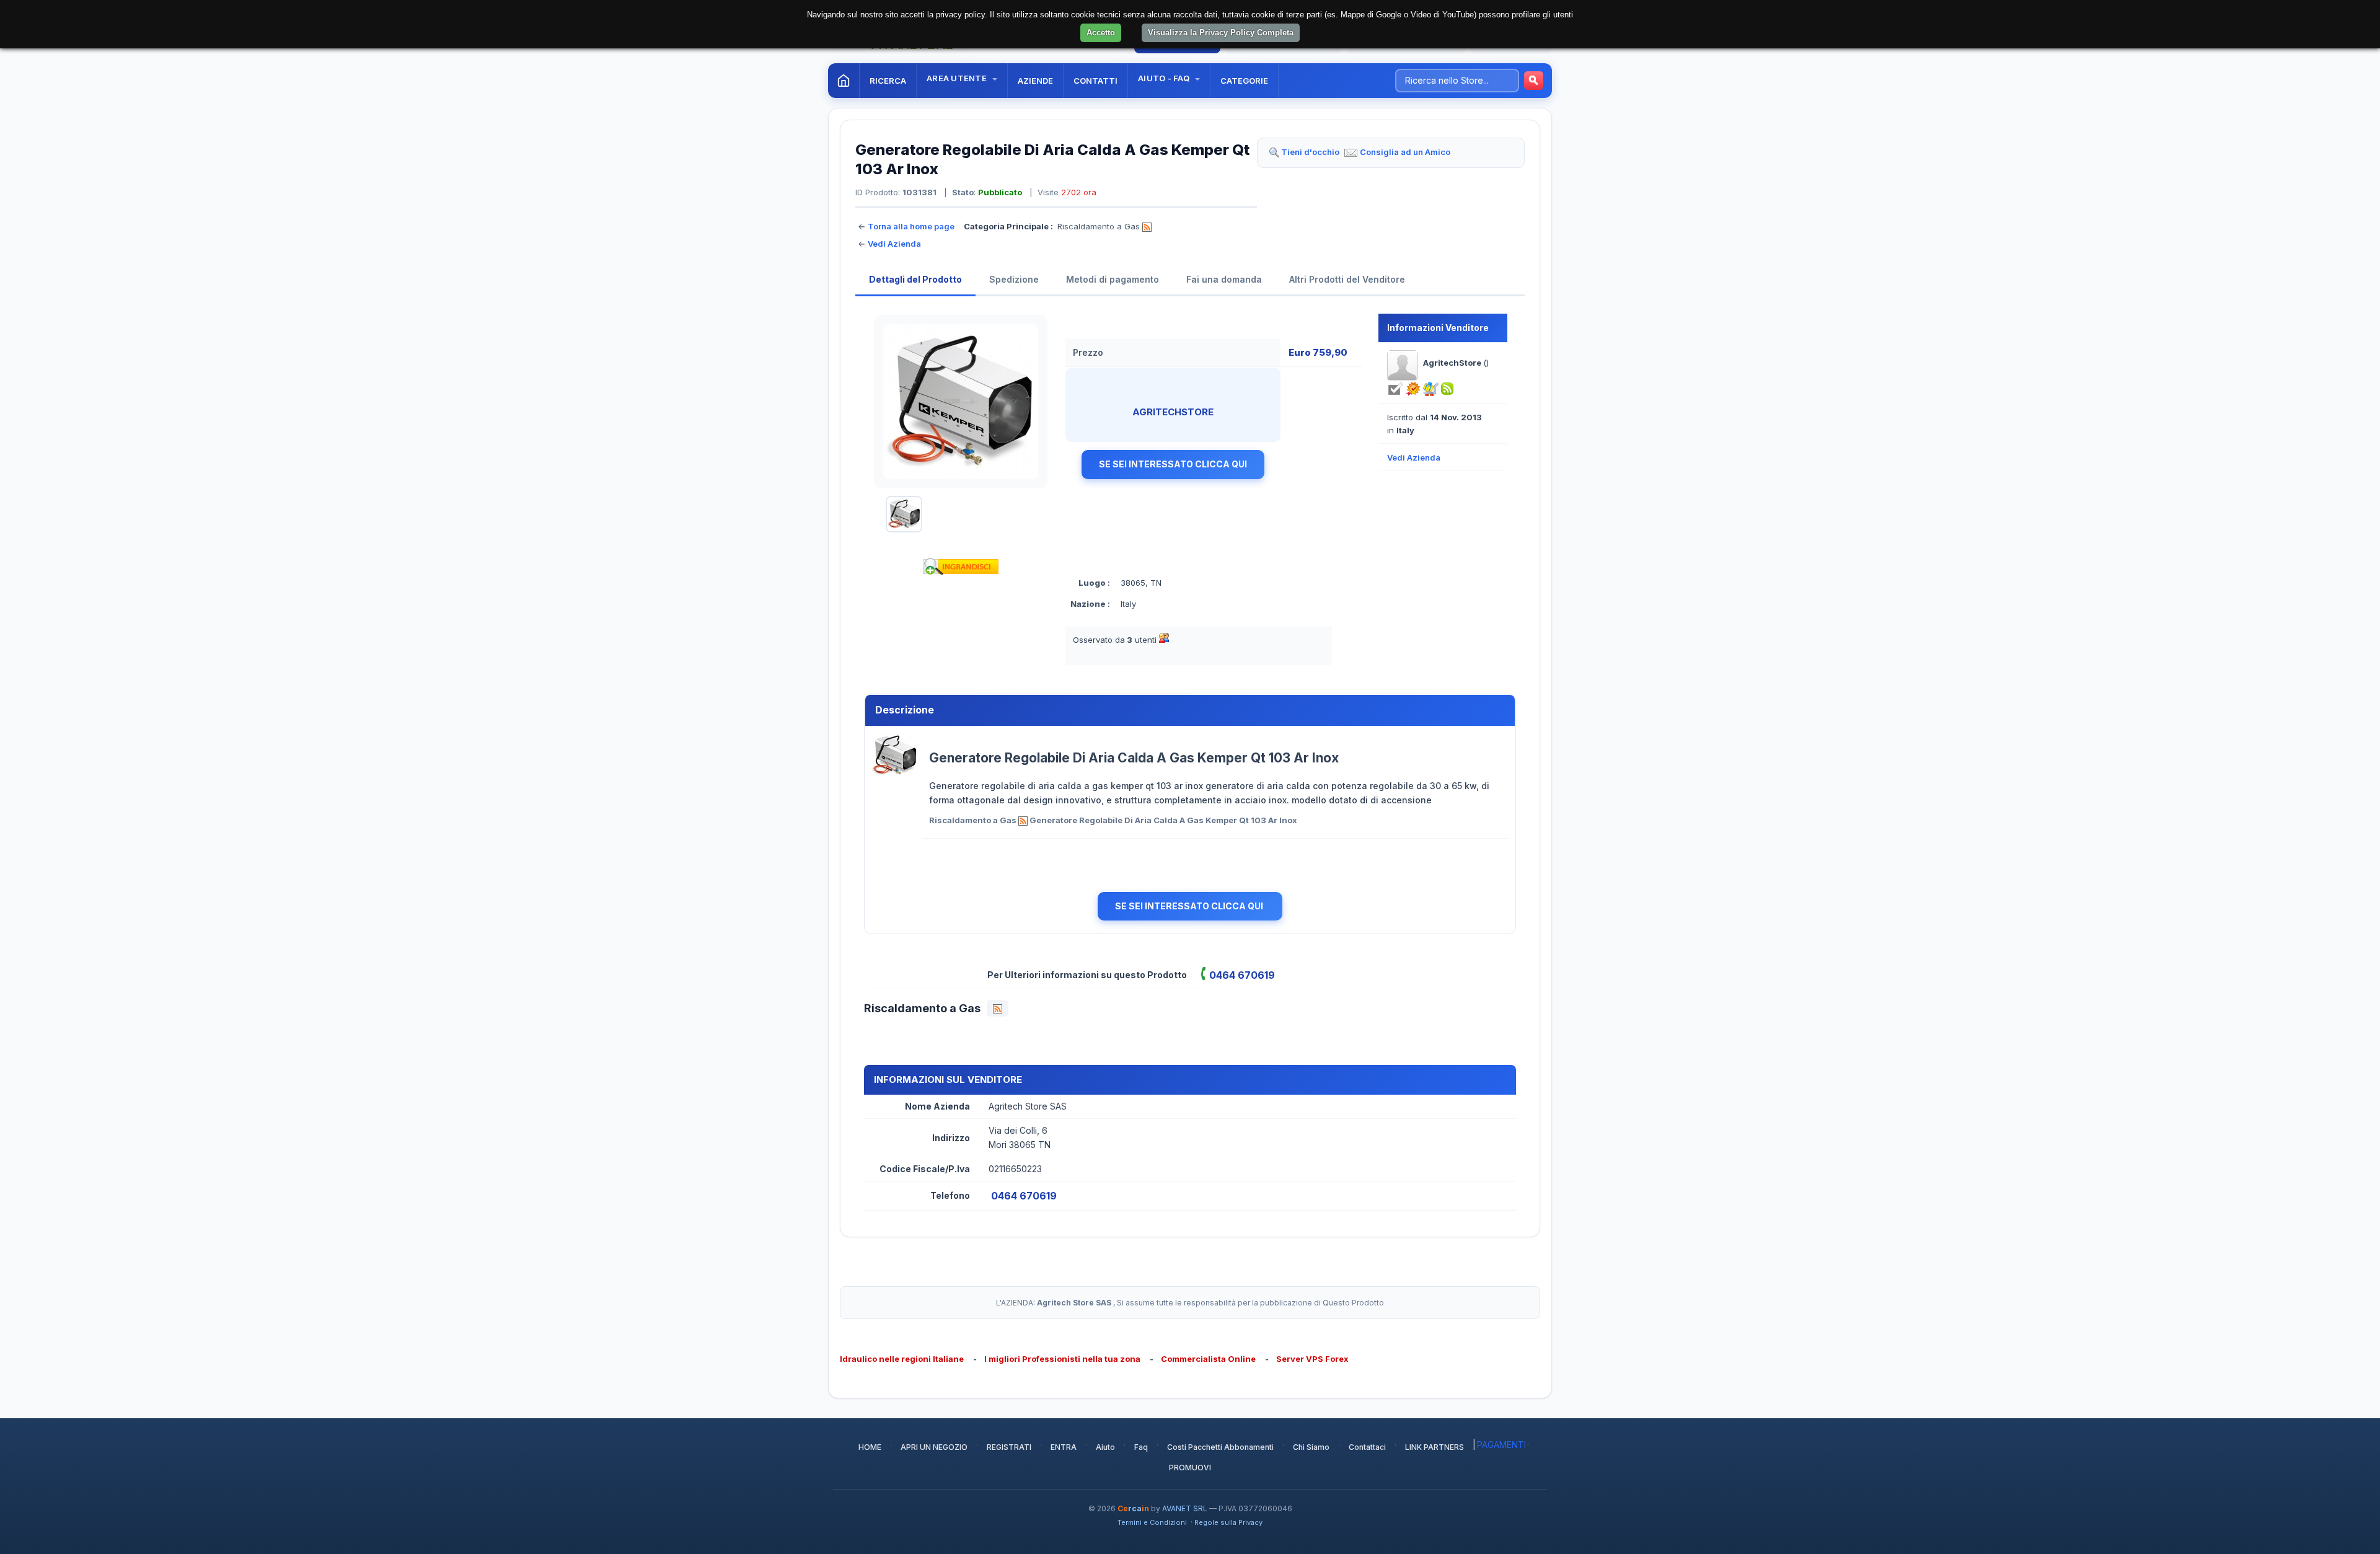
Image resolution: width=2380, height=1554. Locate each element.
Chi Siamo (1311, 1447)
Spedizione (1014, 279)
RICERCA (888, 81)
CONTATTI (1095, 81)
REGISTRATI (1009, 1447)
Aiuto (1105, 1447)
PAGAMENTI (1501, 1445)
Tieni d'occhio (1310, 152)
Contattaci (1367, 1447)
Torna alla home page (911, 226)
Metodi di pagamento (1113, 279)
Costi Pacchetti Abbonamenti (1220, 1447)
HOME (870, 1447)
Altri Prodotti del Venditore (1347, 279)
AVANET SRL (1185, 1508)
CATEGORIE (1244, 81)
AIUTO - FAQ (1165, 78)
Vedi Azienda (894, 244)
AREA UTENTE (958, 78)
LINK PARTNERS (1435, 1447)
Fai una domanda (1224, 279)
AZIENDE (1035, 81)
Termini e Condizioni (1152, 1522)
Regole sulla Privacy (1228, 1522)
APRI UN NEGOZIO (934, 1447)
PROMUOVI (1190, 1468)
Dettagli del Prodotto (915, 279)
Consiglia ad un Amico (1405, 152)
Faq (1141, 1447)
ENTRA (1064, 1447)
